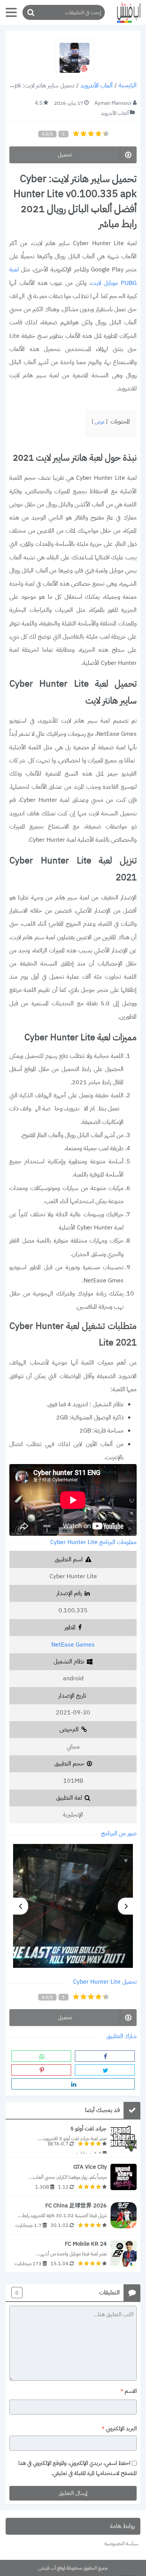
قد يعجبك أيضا (102, 2111)
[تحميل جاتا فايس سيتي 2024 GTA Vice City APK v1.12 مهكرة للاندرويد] (73, 2177)
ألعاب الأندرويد (97, 86)
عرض (100, 422)
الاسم (129, 2391)
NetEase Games (73, 1645)
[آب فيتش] (125, 13)
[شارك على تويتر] (105, 2070)
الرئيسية (128, 86)
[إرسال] (30, 13)
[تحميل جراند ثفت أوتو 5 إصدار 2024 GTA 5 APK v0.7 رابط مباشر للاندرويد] (73, 2138)
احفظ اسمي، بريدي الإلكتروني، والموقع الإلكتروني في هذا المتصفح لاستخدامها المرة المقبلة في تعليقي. (77, 2468)
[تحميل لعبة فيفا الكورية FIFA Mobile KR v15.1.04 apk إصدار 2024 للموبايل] (73, 2254)
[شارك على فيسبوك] (105, 2056)
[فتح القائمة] (11, 12)
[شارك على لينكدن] (73, 2084)
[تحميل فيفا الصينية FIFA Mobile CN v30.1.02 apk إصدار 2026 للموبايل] (73, 2215)
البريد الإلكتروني (119, 2429)
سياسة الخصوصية (121, 2544)
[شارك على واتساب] (41, 2056)
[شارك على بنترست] (41, 2070)
